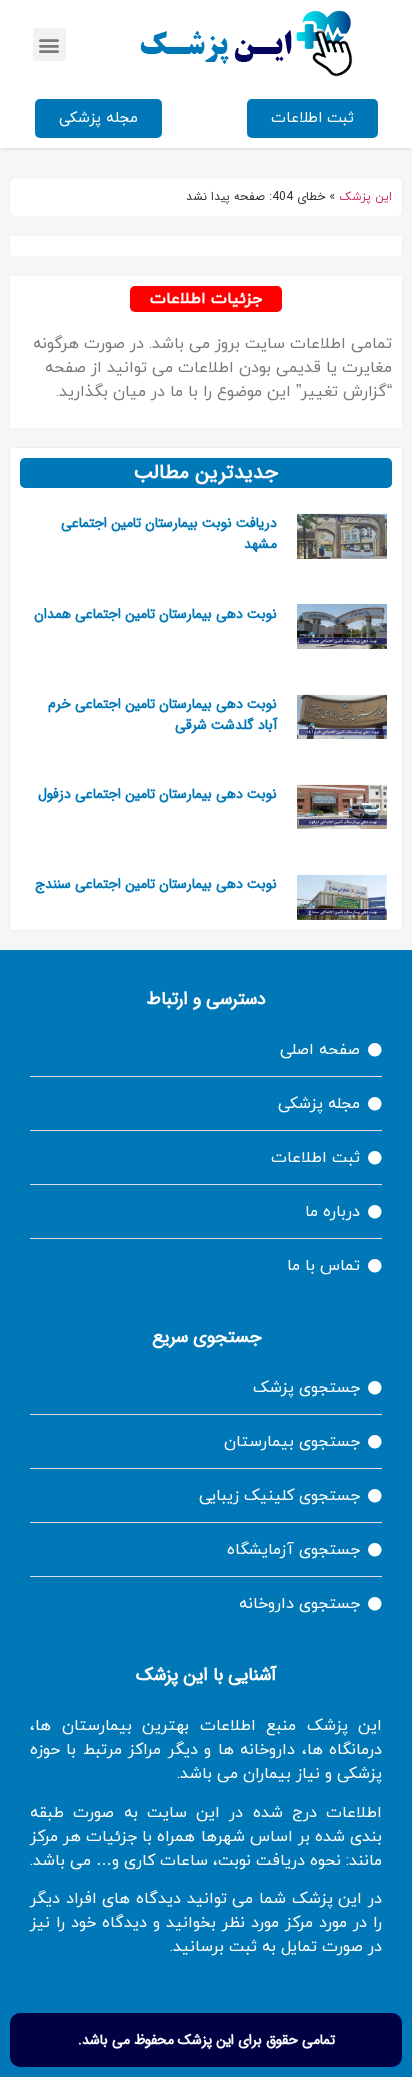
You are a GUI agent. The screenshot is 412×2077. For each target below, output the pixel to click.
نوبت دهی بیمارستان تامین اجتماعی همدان (155, 614)
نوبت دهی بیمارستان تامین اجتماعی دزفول (157, 794)
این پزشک (365, 197)
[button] (49, 44)
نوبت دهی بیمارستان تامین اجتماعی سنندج (156, 884)
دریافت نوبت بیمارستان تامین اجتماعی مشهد (169, 533)
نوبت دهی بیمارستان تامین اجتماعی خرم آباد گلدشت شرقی (162, 714)
